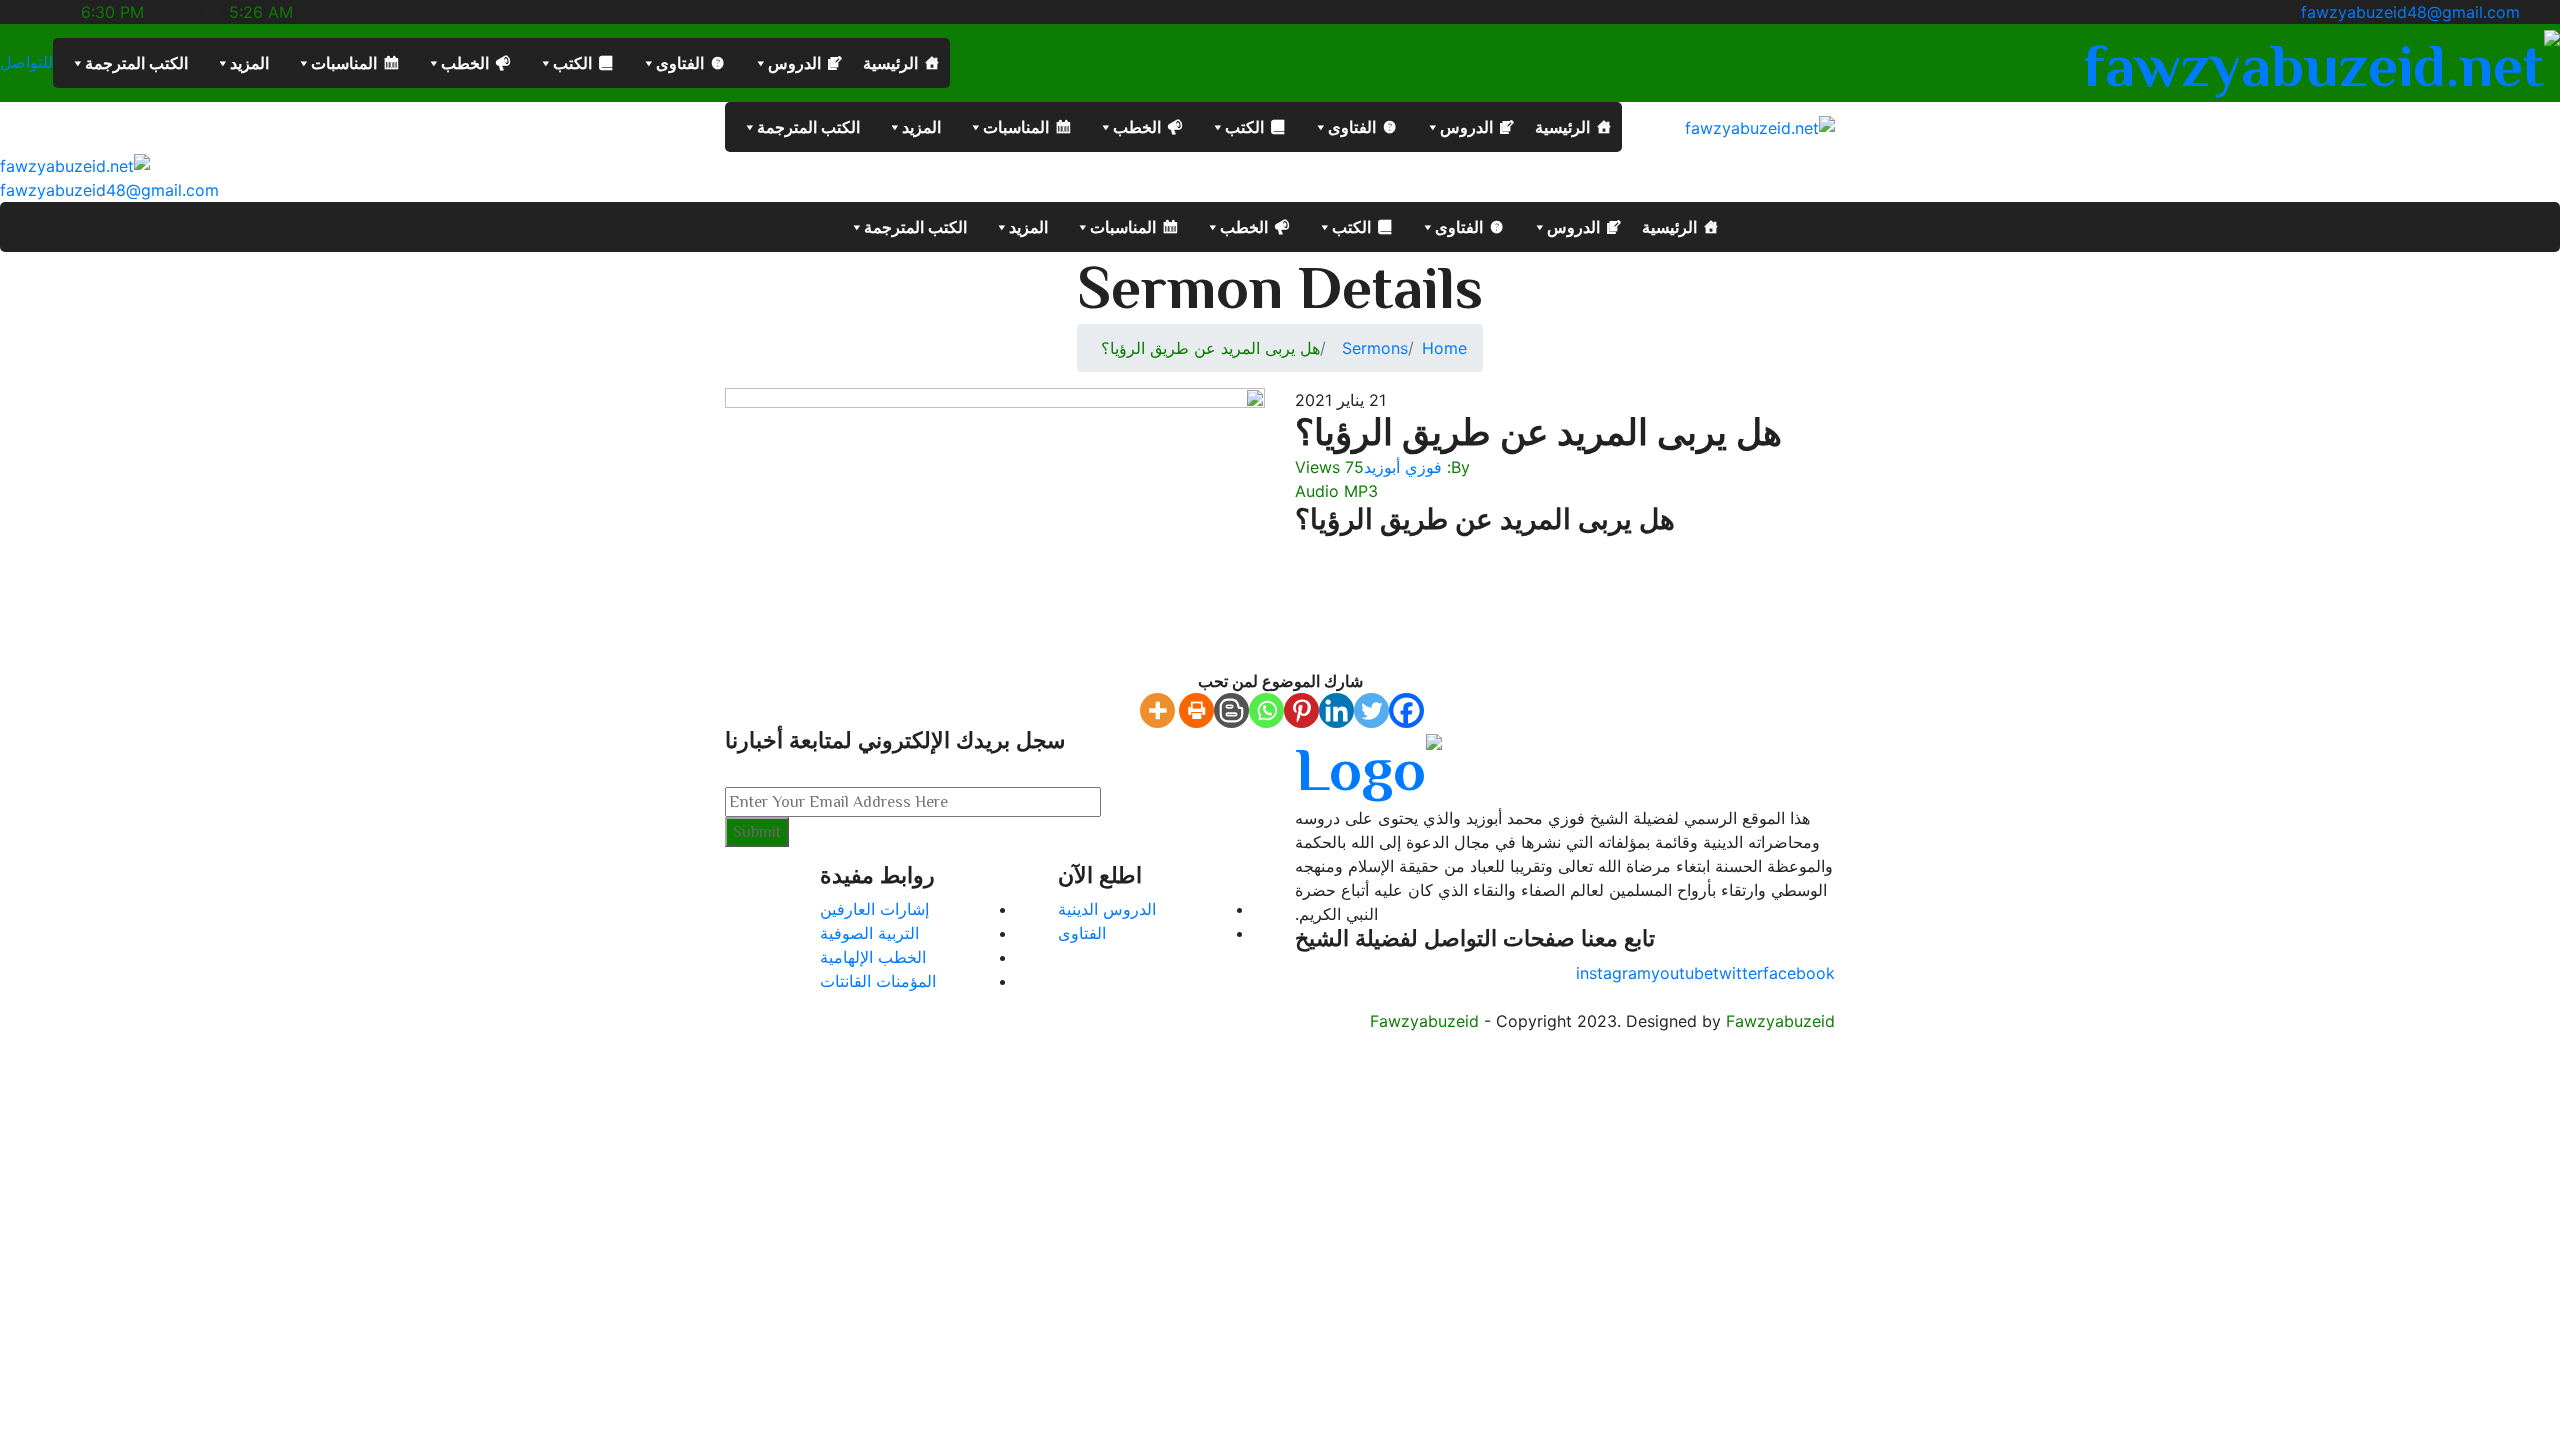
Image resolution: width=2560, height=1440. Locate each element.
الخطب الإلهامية (873, 957)
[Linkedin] (1336, 710)
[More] (1157, 710)
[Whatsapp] (1266, 710)
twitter (1738, 973)
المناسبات (344, 63)
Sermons (1375, 348)
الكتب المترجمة (136, 63)
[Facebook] (1406, 710)
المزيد (249, 63)
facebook (1799, 973)
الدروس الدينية (1107, 909)
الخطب (465, 63)
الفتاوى (680, 63)
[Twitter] (1371, 710)
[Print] (1196, 710)
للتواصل (26, 63)
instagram (1613, 973)
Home (1444, 348)
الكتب (572, 63)
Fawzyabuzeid (1424, 1021)
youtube (1682, 973)
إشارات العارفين (874, 909)
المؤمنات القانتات (878, 981)
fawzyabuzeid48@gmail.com (2410, 12)
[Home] (75, 164)
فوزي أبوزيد (1403, 467)
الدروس (794, 63)
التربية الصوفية (869, 933)
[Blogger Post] (1231, 710)
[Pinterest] (1301, 710)
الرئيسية (890, 63)
